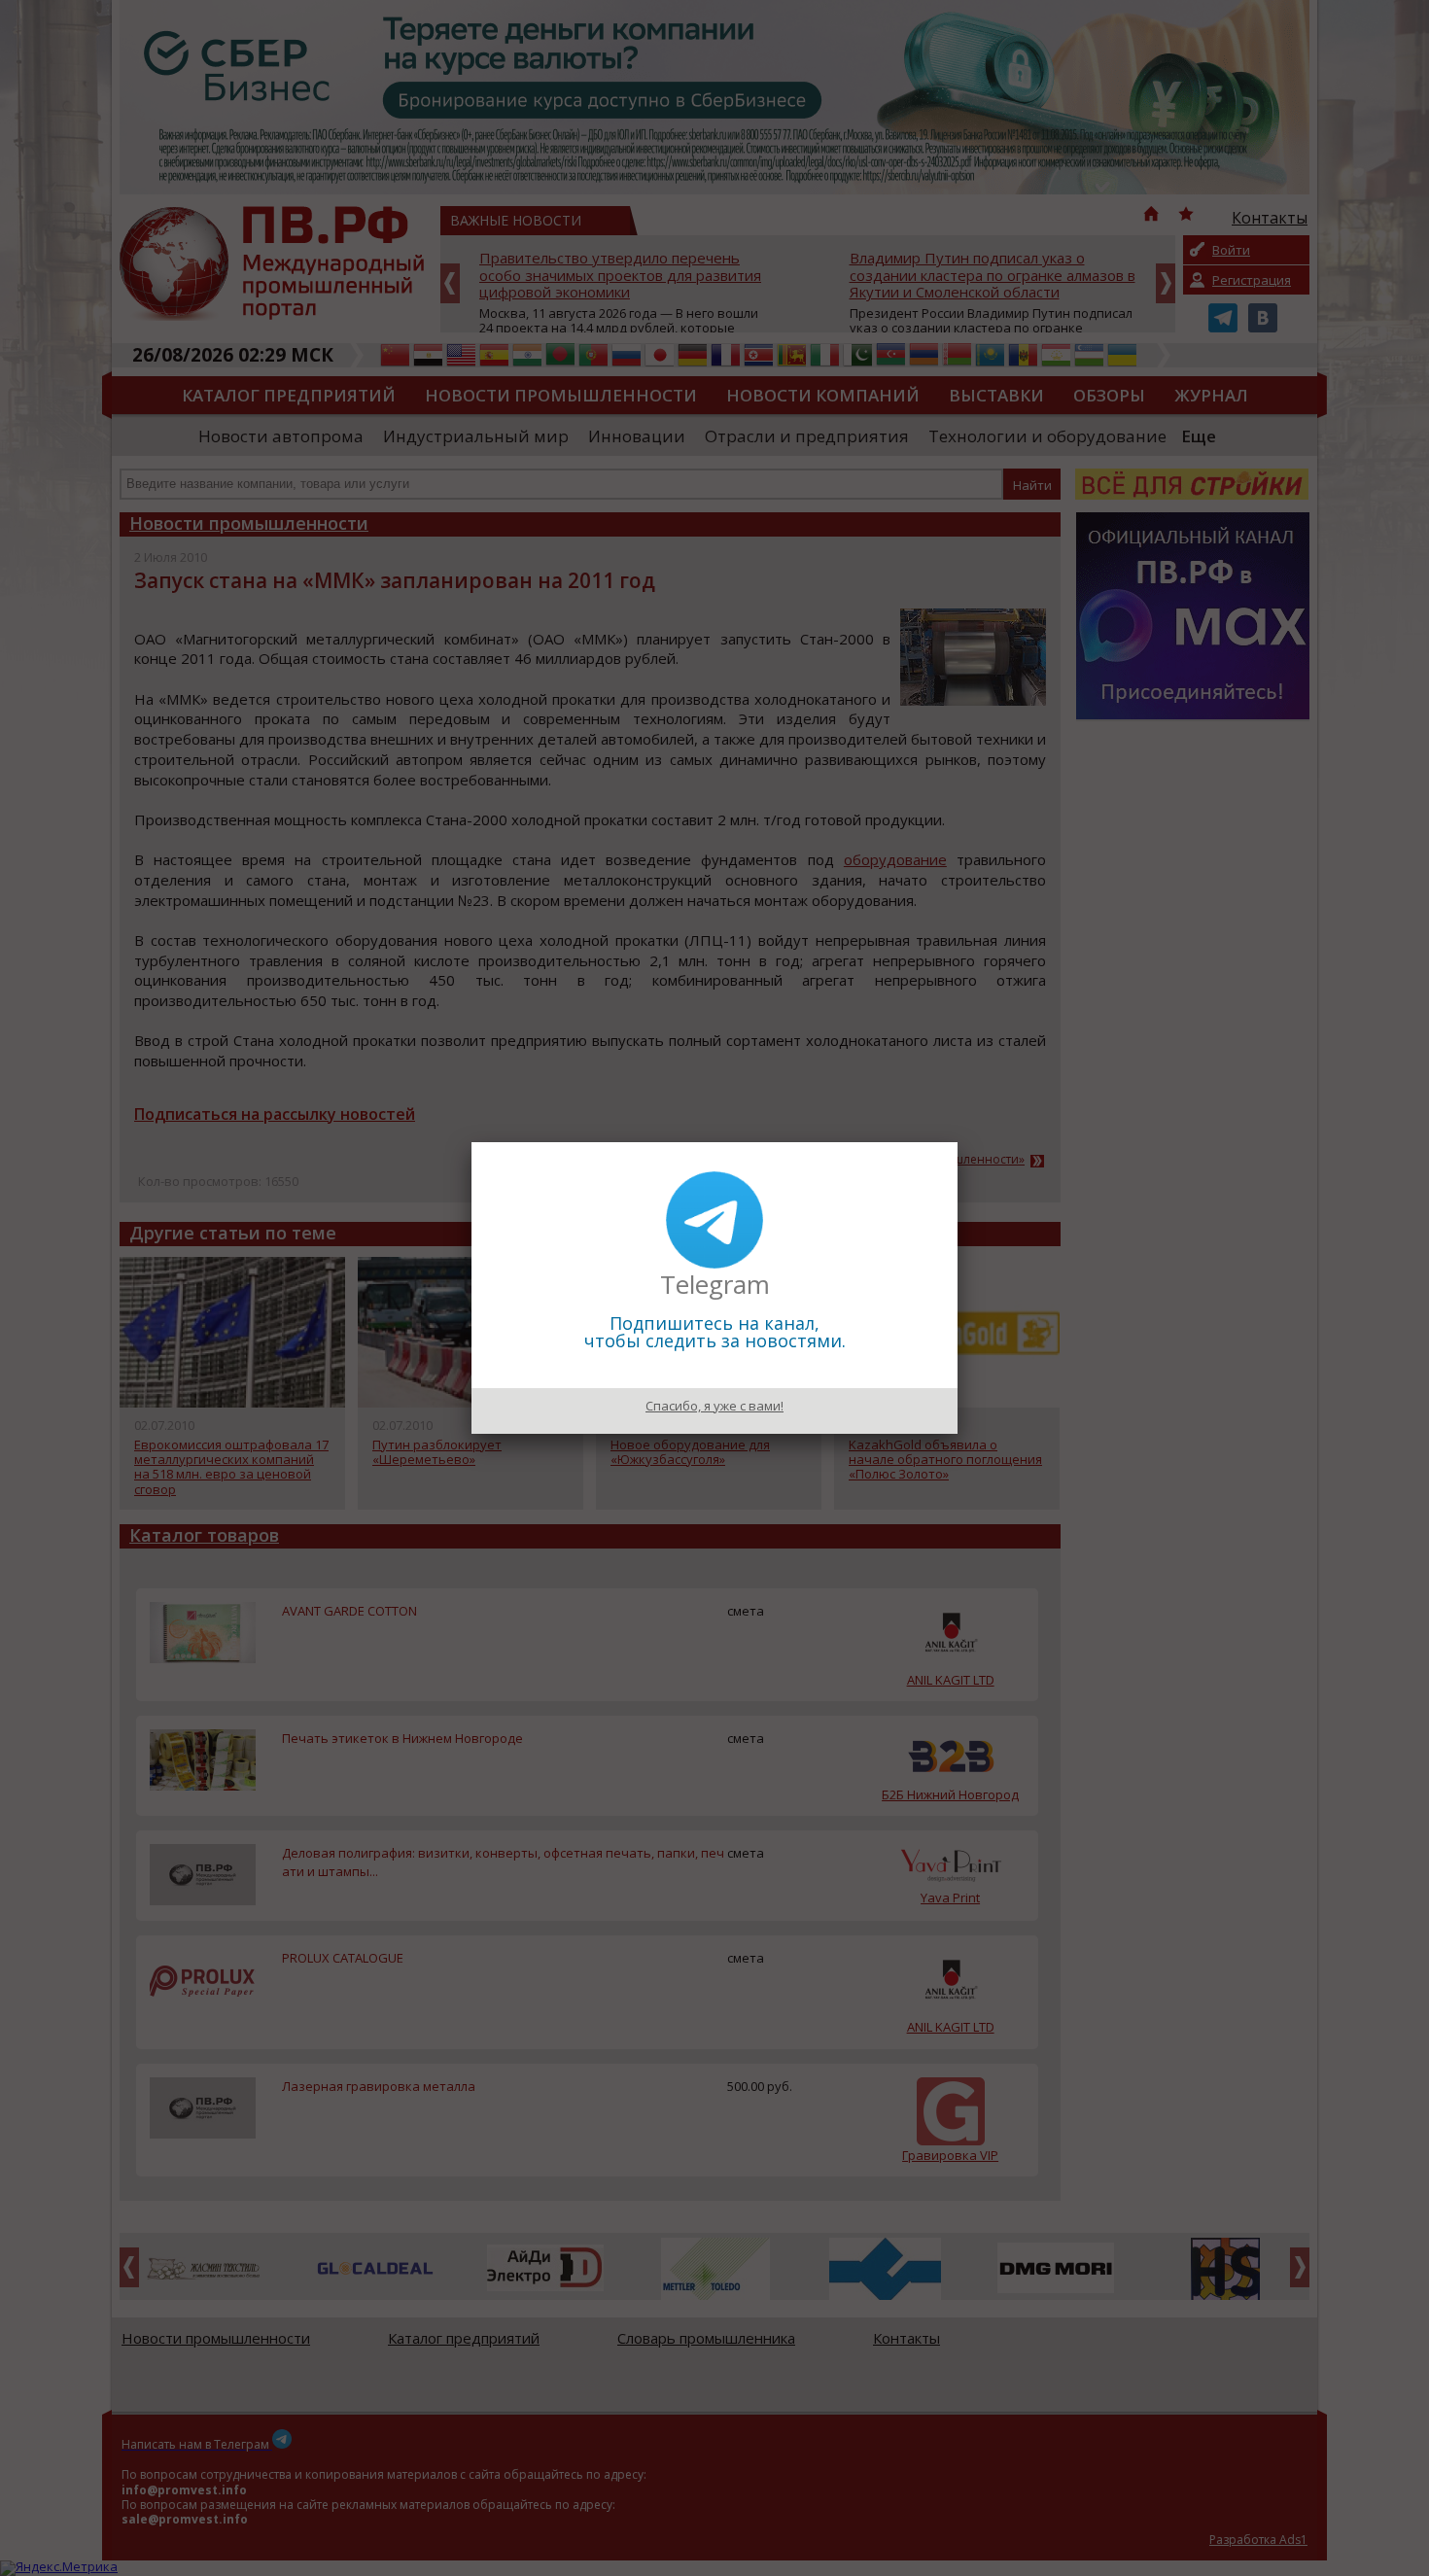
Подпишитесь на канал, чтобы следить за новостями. (715, 1332)
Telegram (715, 1284)
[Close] (958, 1142)
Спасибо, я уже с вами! (714, 1406)
